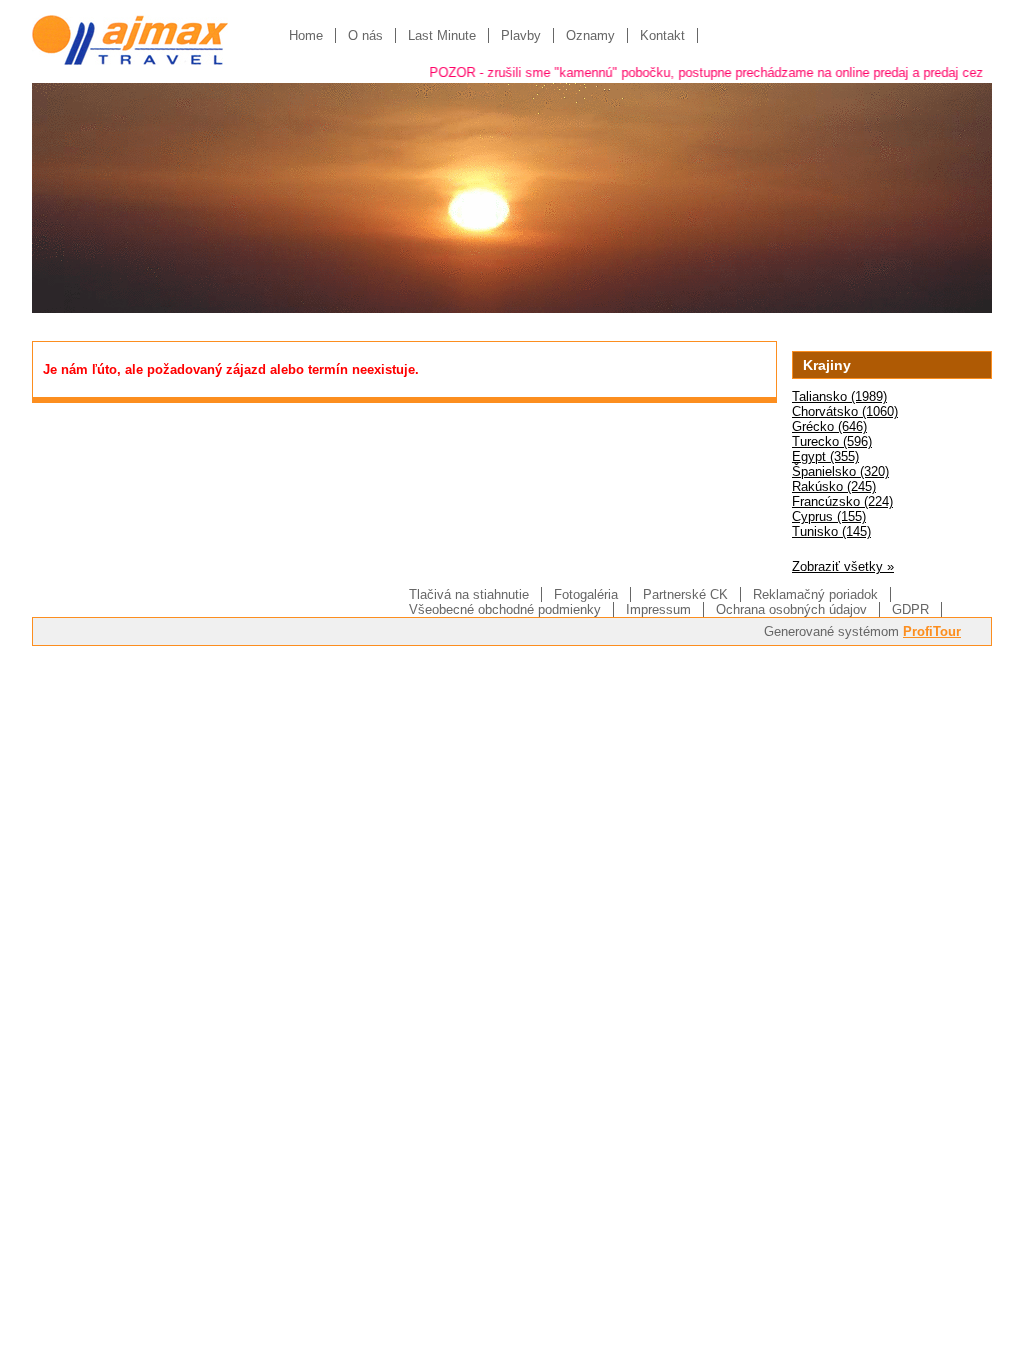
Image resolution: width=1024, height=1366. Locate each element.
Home (306, 35)
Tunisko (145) (831, 531)
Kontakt (662, 35)
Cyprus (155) (829, 516)
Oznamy (590, 35)
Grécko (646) (829, 426)
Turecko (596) (832, 441)
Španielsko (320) (840, 471)
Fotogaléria (586, 594)
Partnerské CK (685, 594)
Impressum (658, 609)
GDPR (910, 609)
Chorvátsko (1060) (845, 411)
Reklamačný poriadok (815, 594)
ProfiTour (932, 631)
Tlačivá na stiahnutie (469, 594)
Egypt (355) (825, 456)
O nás (365, 35)
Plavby (521, 35)
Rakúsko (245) (834, 486)
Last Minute (442, 35)
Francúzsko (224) (842, 501)
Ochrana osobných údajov (791, 609)
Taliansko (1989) (839, 396)
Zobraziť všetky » (843, 566)
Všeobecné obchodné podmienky (505, 609)
